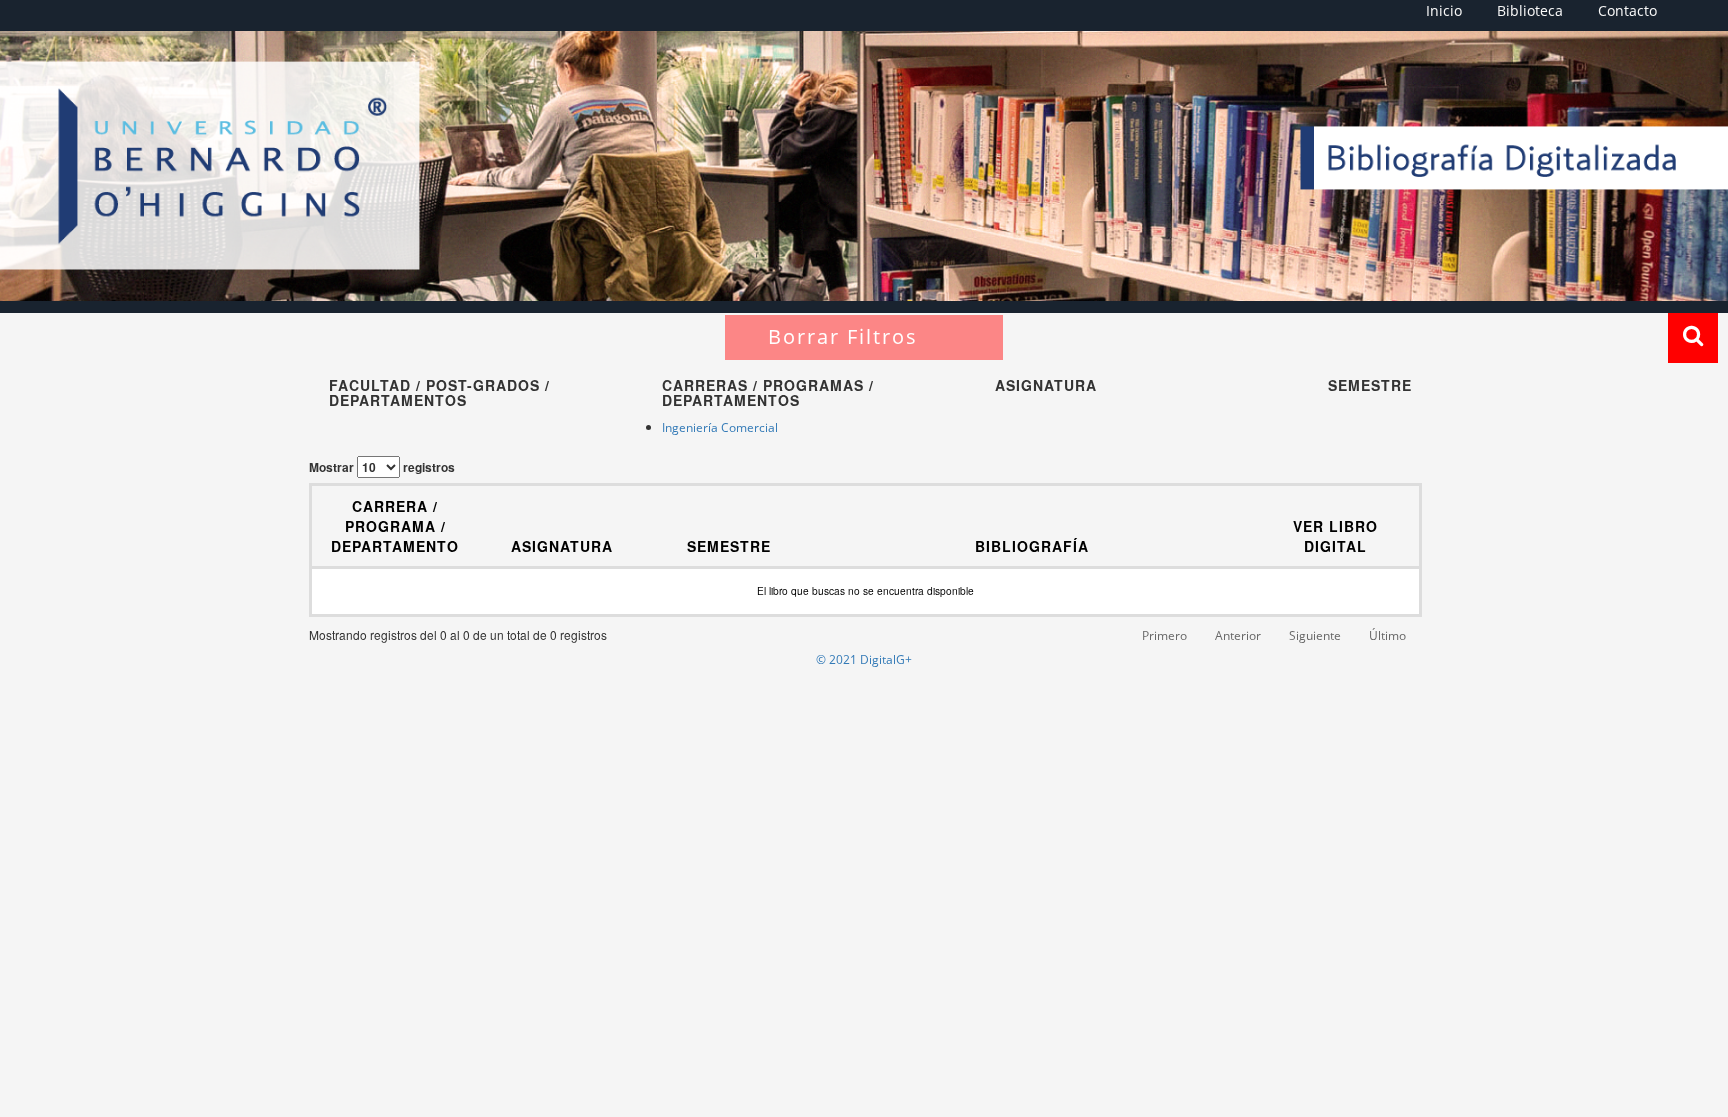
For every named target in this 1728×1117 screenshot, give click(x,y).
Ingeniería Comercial (720, 427)
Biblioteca (1530, 10)
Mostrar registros (382, 467)
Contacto (1627, 10)
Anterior (1238, 635)
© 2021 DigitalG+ (864, 659)
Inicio (1444, 10)
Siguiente (1315, 635)
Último (1387, 635)
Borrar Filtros (843, 336)
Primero (1164, 635)
